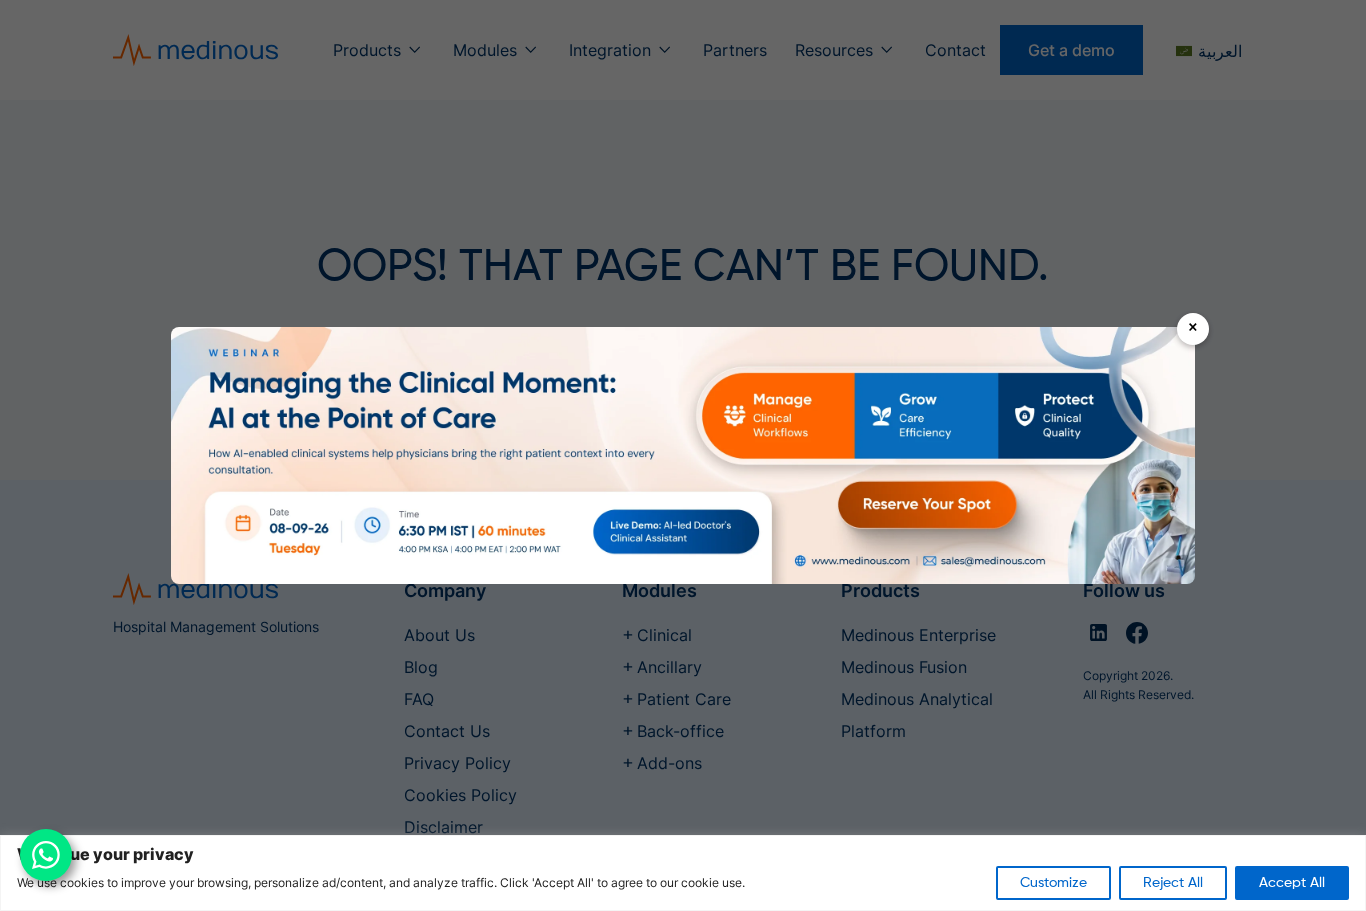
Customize (1053, 883)
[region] (683, 873)
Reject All (1173, 883)
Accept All (1292, 883)
